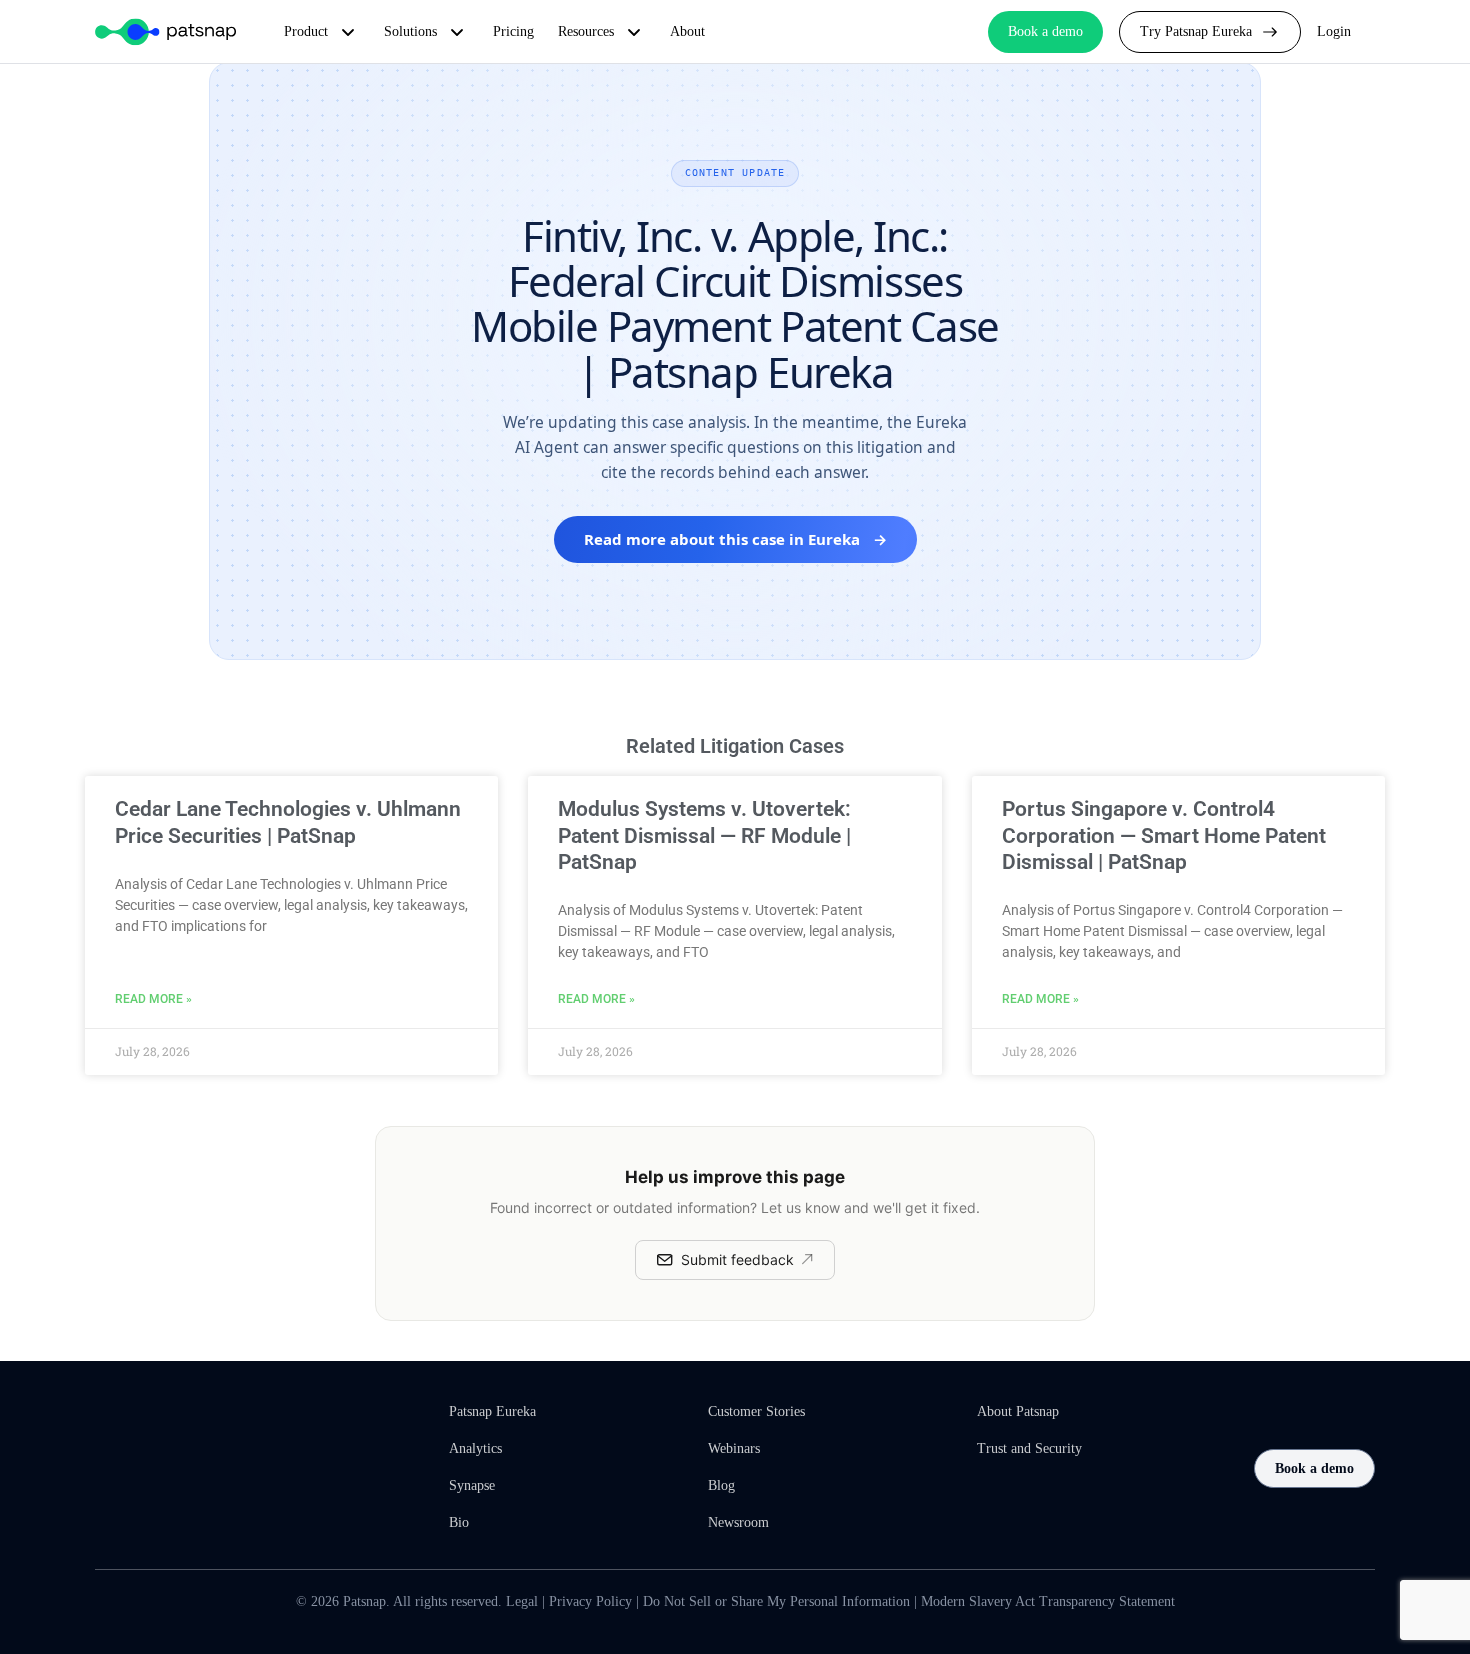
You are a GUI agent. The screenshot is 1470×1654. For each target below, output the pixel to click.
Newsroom (738, 1522)
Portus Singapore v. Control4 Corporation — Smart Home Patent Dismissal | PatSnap (1164, 835)
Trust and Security (1029, 1448)
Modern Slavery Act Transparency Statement (1048, 1601)
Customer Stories (756, 1411)
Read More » (153, 999)
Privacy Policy (590, 1601)
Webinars (734, 1448)
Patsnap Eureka (492, 1411)
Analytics (475, 1448)
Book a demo (1314, 1468)
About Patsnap (1018, 1411)
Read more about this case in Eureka (735, 539)
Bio (459, 1522)
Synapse (472, 1485)
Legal (522, 1601)
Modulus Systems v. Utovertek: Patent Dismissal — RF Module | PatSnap (704, 835)
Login (1334, 31)
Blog (721, 1485)
